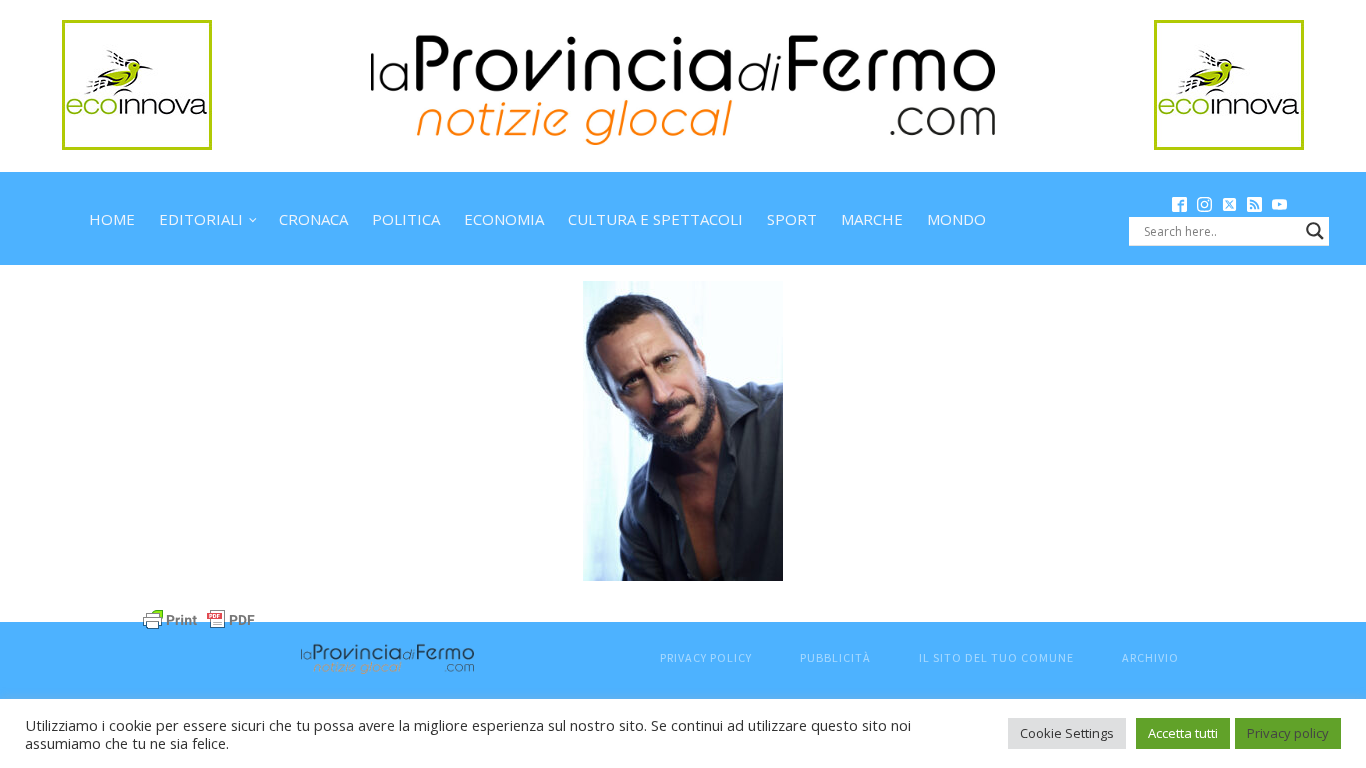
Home (112, 219)
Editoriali (201, 219)
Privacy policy (1288, 733)
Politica (406, 219)
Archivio (1150, 657)
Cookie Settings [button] (1067, 733)
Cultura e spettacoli (655, 219)
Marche (872, 219)
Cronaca (313, 219)
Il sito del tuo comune (996, 657)
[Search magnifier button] (1315, 231)
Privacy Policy (706, 657)
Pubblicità (835, 657)
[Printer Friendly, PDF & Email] (199, 617)
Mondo (956, 219)
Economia (504, 219)
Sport (792, 219)
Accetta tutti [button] (1183, 733)
